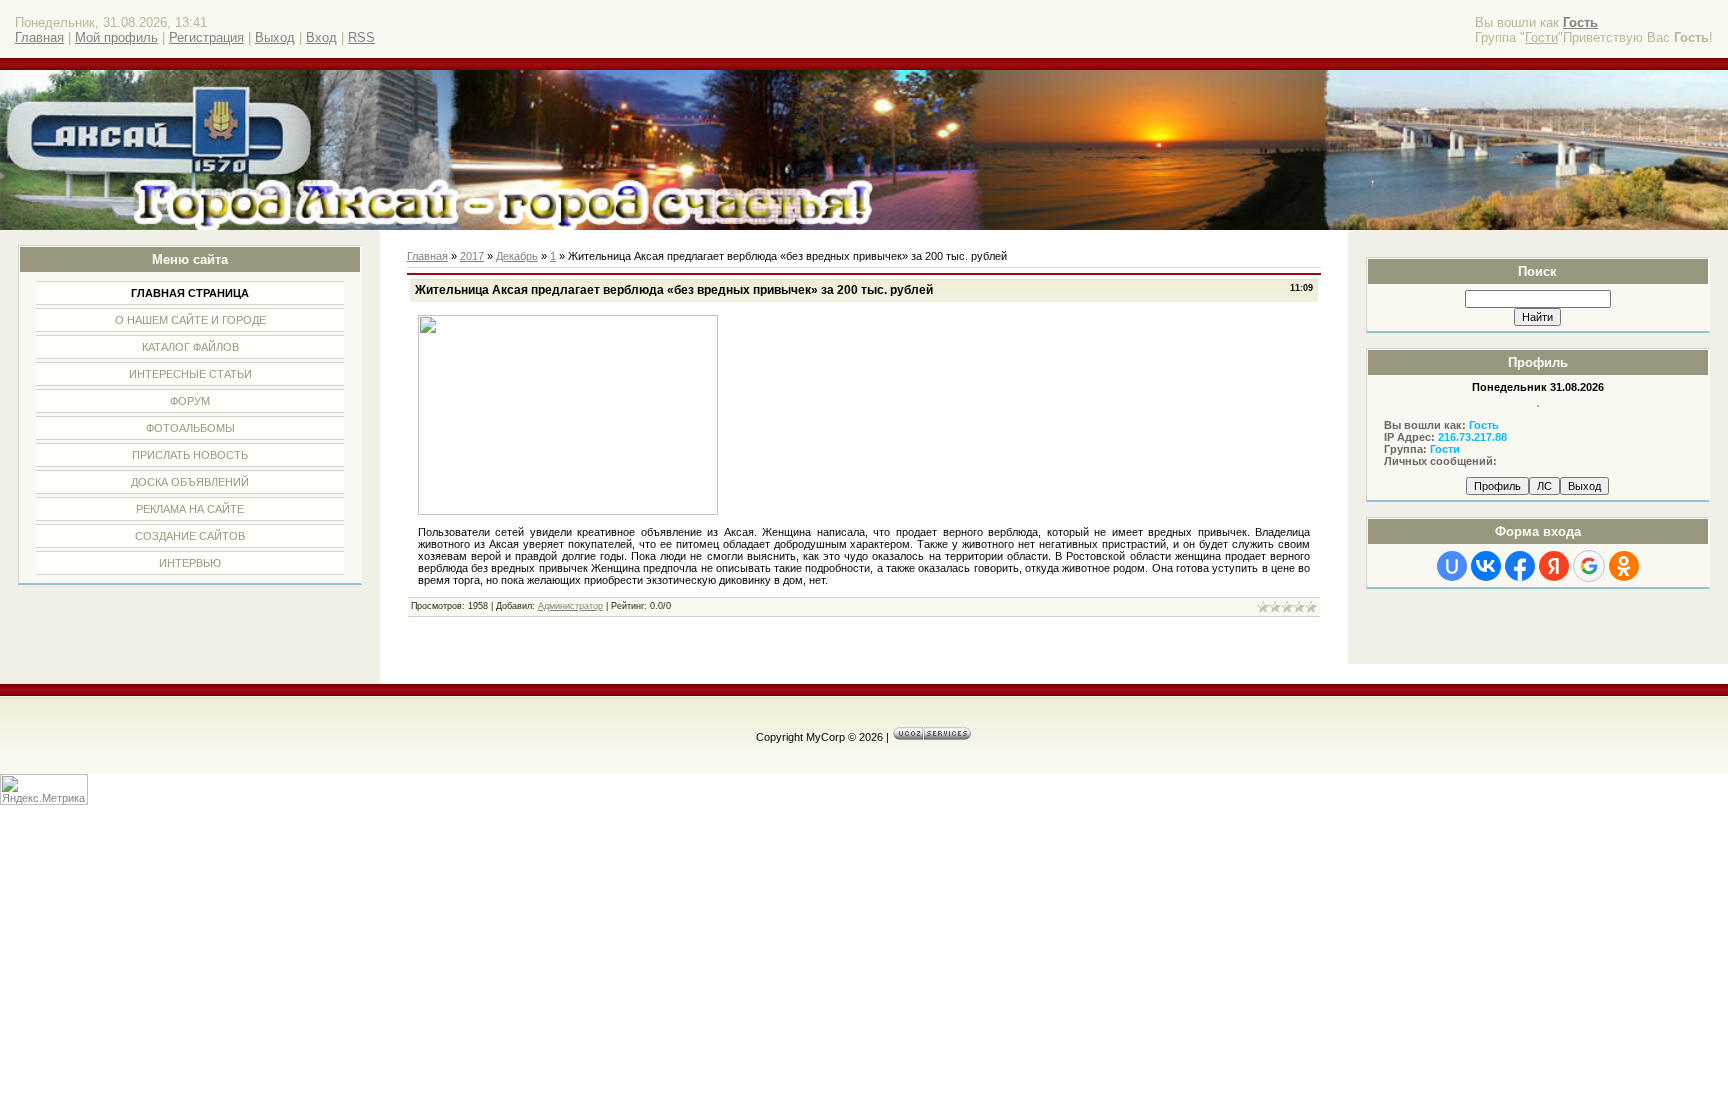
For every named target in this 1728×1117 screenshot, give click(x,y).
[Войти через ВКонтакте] (1486, 566)
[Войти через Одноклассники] (1624, 566)
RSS (361, 37)
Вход (321, 37)
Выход (275, 37)
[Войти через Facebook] (1520, 566)
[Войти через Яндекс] (1554, 566)
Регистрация (206, 37)
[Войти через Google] (1589, 566)
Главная (39, 37)
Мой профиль (116, 37)
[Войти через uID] (1452, 566)
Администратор (570, 606)
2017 (472, 256)
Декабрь (517, 256)
